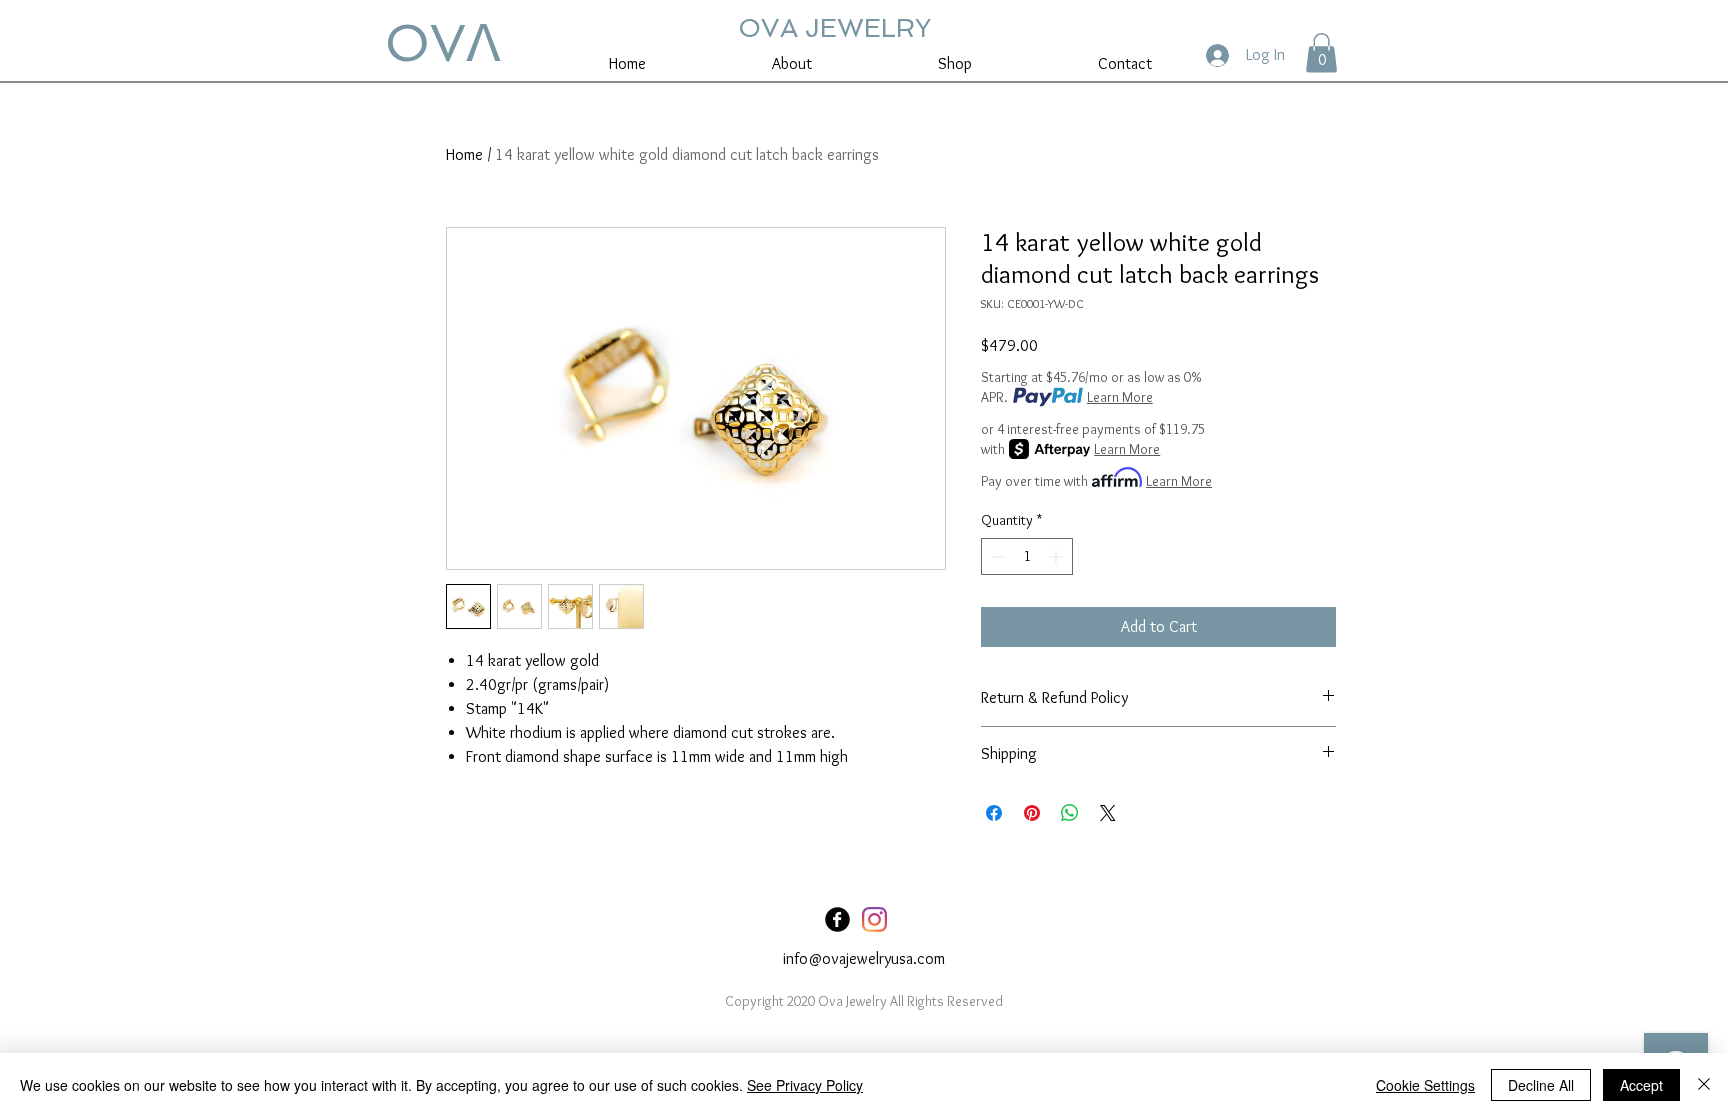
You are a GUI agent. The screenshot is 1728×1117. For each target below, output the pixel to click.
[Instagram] (874, 919)
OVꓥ (443, 43)
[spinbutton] (1027, 556)
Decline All (1541, 1085)
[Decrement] (996, 556)
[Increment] (1057, 556)
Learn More (1120, 397)
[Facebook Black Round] (837, 919)
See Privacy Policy (805, 1085)
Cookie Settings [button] (1425, 1085)
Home (464, 154)
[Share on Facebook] (994, 813)
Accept (1641, 1085)
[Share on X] (1108, 813)
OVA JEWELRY (834, 28)
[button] (1321, 52)
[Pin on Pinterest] (1032, 813)
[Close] (1704, 1085)
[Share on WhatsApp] (1070, 813)
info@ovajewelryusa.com (864, 958)
